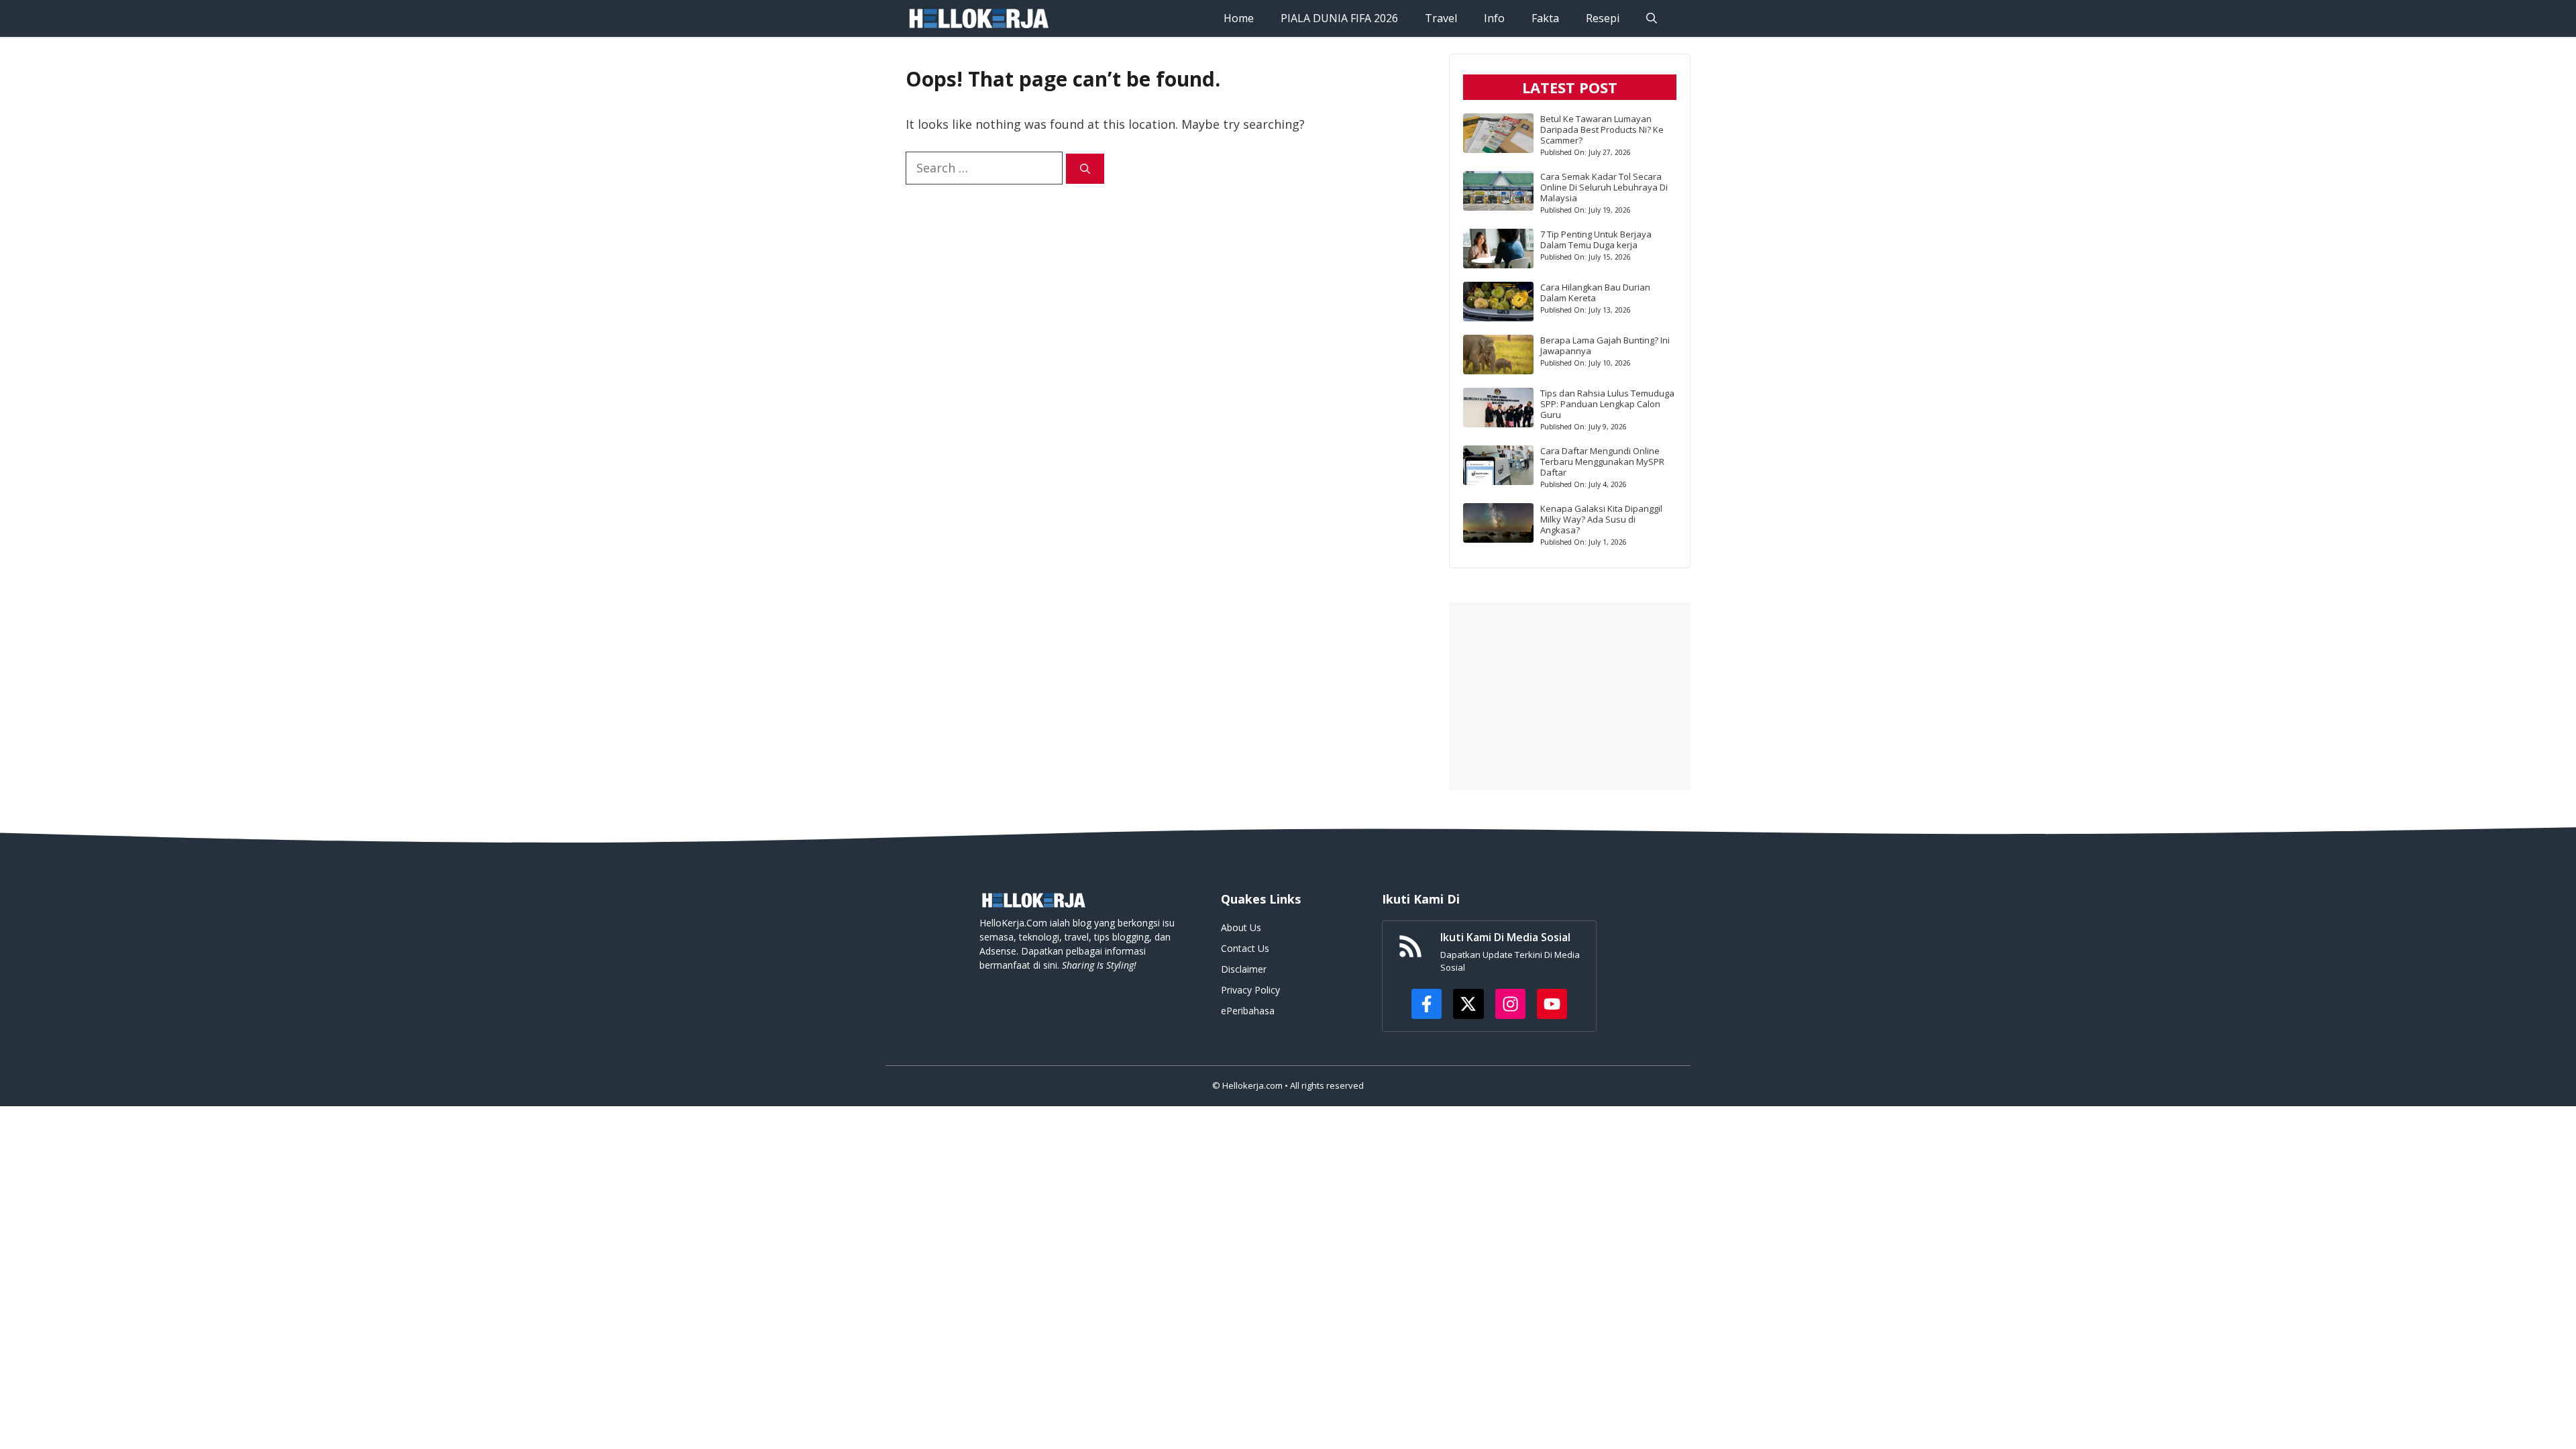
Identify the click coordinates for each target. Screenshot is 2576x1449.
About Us (1241, 927)
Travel (1441, 18)
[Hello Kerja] (978, 18)
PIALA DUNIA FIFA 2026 (1339, 18)
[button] (1652, 18)
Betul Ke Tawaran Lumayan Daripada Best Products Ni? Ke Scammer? (1602, 129)
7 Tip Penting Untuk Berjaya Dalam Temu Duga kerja (1596, 239)
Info (1494, 18)
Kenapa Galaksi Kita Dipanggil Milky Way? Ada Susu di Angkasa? (1601, 519)
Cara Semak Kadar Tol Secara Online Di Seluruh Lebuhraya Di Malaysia (1604, 187)
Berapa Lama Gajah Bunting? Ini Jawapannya (1605, 345)
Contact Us (1245, 948)
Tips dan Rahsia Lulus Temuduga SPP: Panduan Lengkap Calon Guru (1607, 404)
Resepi (1603, 18)
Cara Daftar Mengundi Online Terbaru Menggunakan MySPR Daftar (1602, 462)
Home (1239, 18)
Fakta (1545, 18)
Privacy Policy (1250, 990)
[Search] (1085, 169)
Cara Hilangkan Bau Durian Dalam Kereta (1595, 292)
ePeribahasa (1248, 1011)
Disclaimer (1244, 969)
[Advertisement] (1570, 696)
